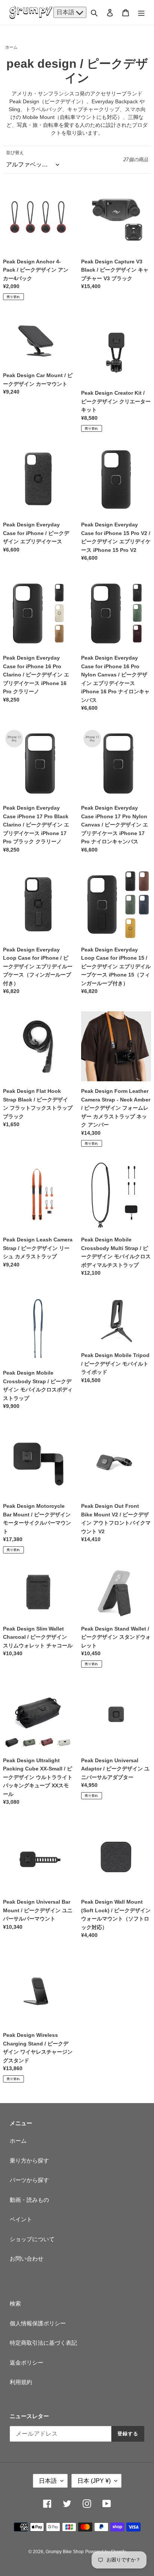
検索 (15, 2303)
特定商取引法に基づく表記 (43, 2343)
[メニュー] (141, 13)
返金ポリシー (27, 2363)
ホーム (11, 47)
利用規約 (21, 2382)
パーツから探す (29, 2180)
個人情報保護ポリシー (38, 2323)
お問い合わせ (27, 2259)
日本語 (66, 12)
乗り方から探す (29, 2161)
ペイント (21, 2219)
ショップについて (32, 2239)
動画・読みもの (29, 2200)
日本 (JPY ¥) (94, 2481)
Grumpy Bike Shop (65, 2552)
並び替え (15, 153)
